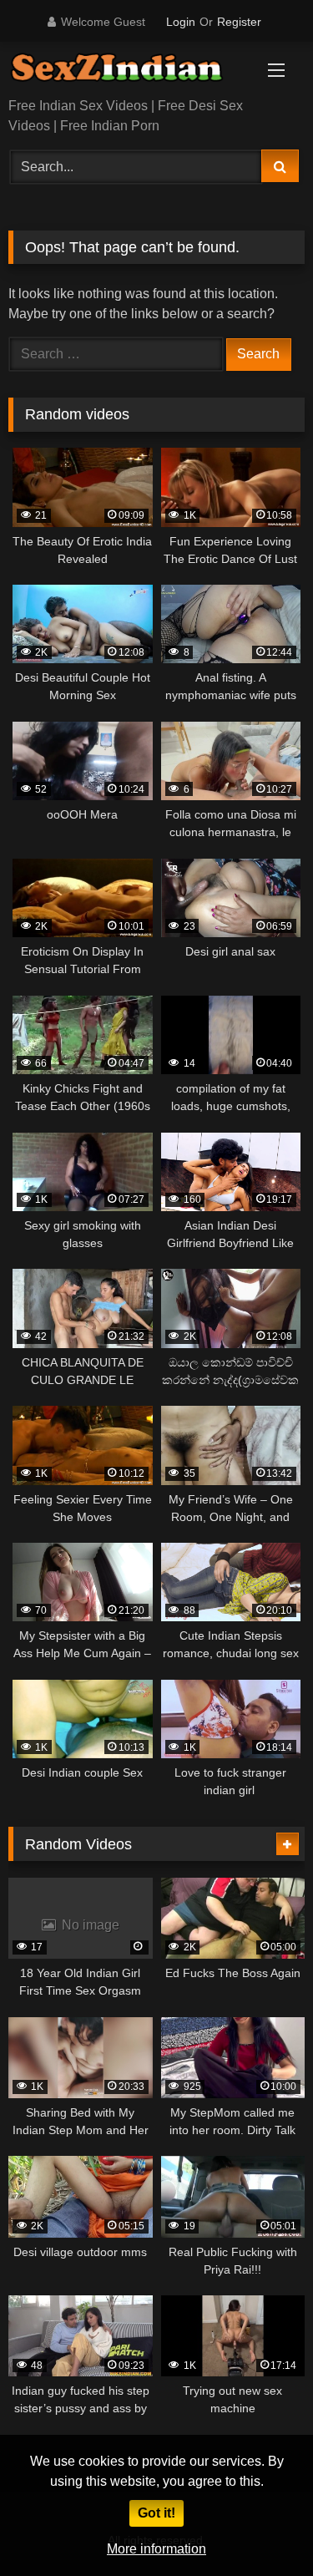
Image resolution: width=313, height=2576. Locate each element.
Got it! (156, 2513)
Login (181, 22)
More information (156, 2549)
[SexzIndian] (129, 71)
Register (239, 22)
